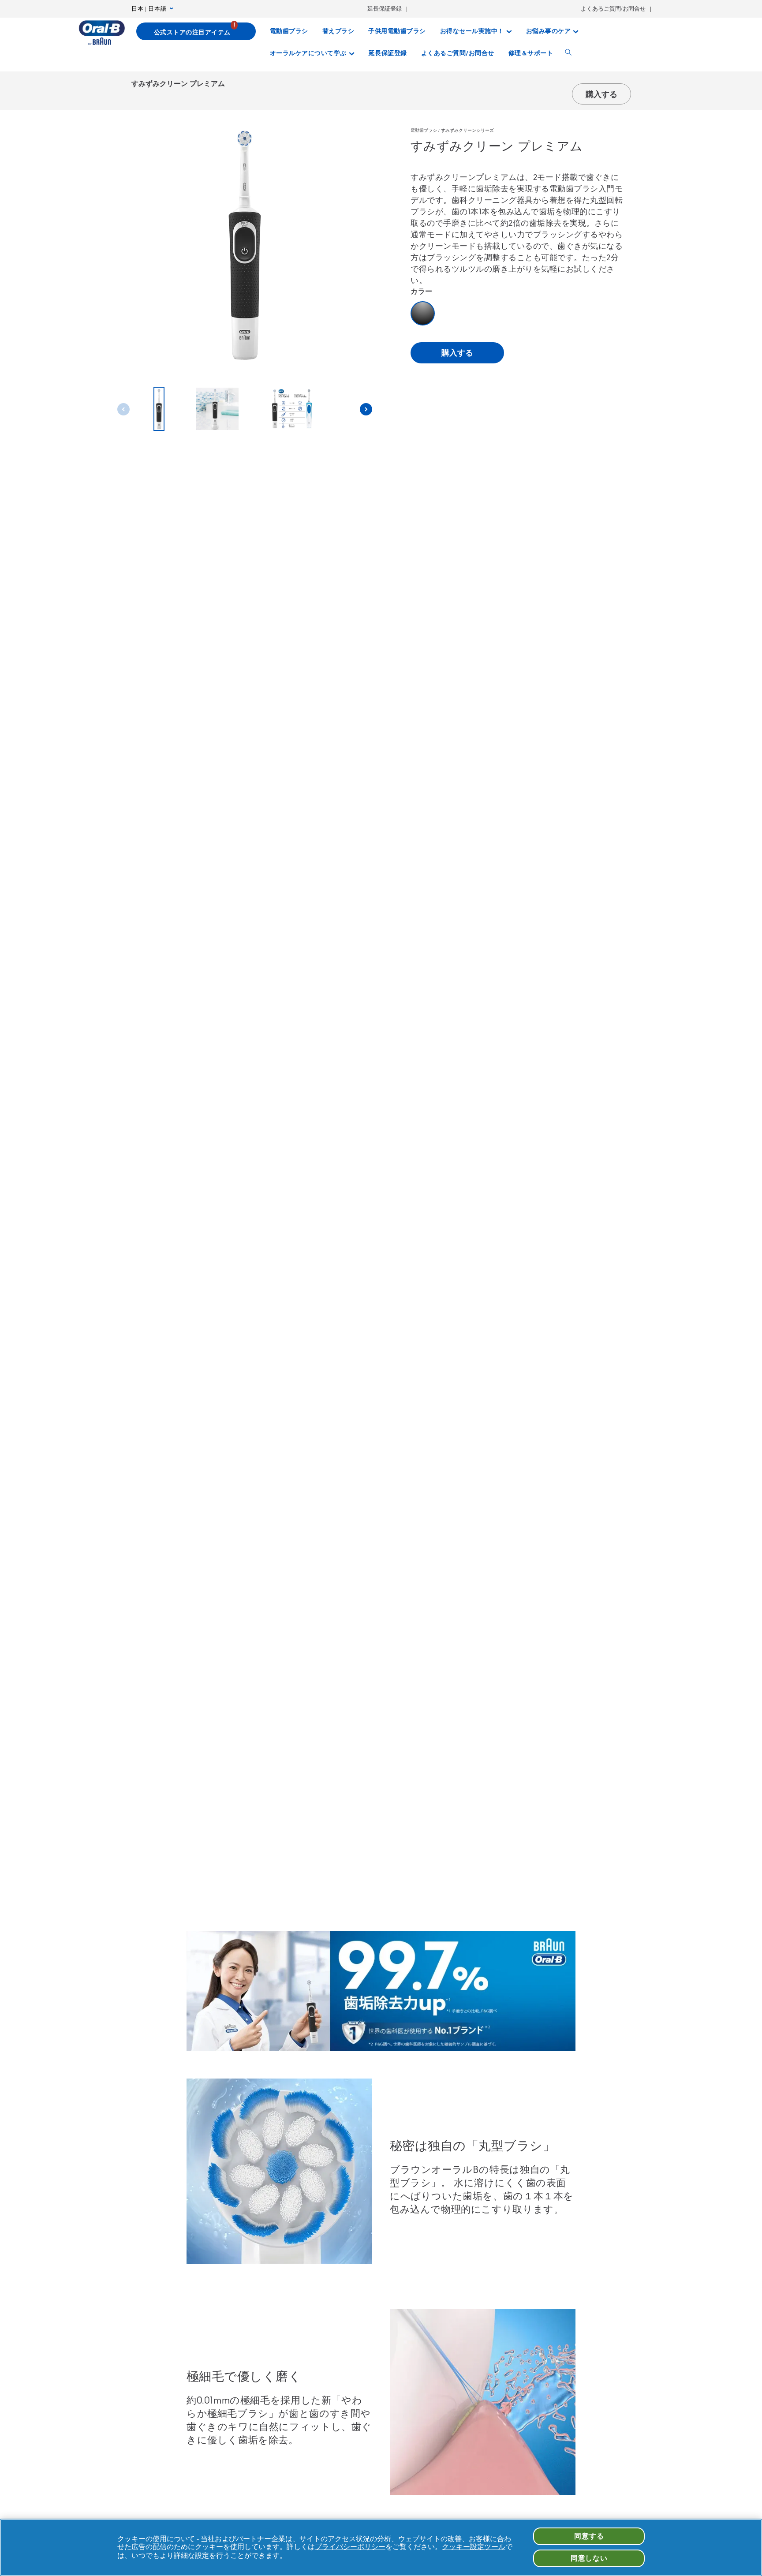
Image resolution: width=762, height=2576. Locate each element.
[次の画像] (366, 409)
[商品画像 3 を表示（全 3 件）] (292, 409)
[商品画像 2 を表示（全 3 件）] (217, 409)
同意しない (589, 2558)
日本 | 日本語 (149, 9)
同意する (589, 2536)
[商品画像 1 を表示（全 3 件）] (159, 409)
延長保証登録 (385, 9)
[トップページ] (102, 33)
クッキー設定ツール (474, 2547)
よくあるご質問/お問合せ (613, 9)
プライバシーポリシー (350, 2547)
